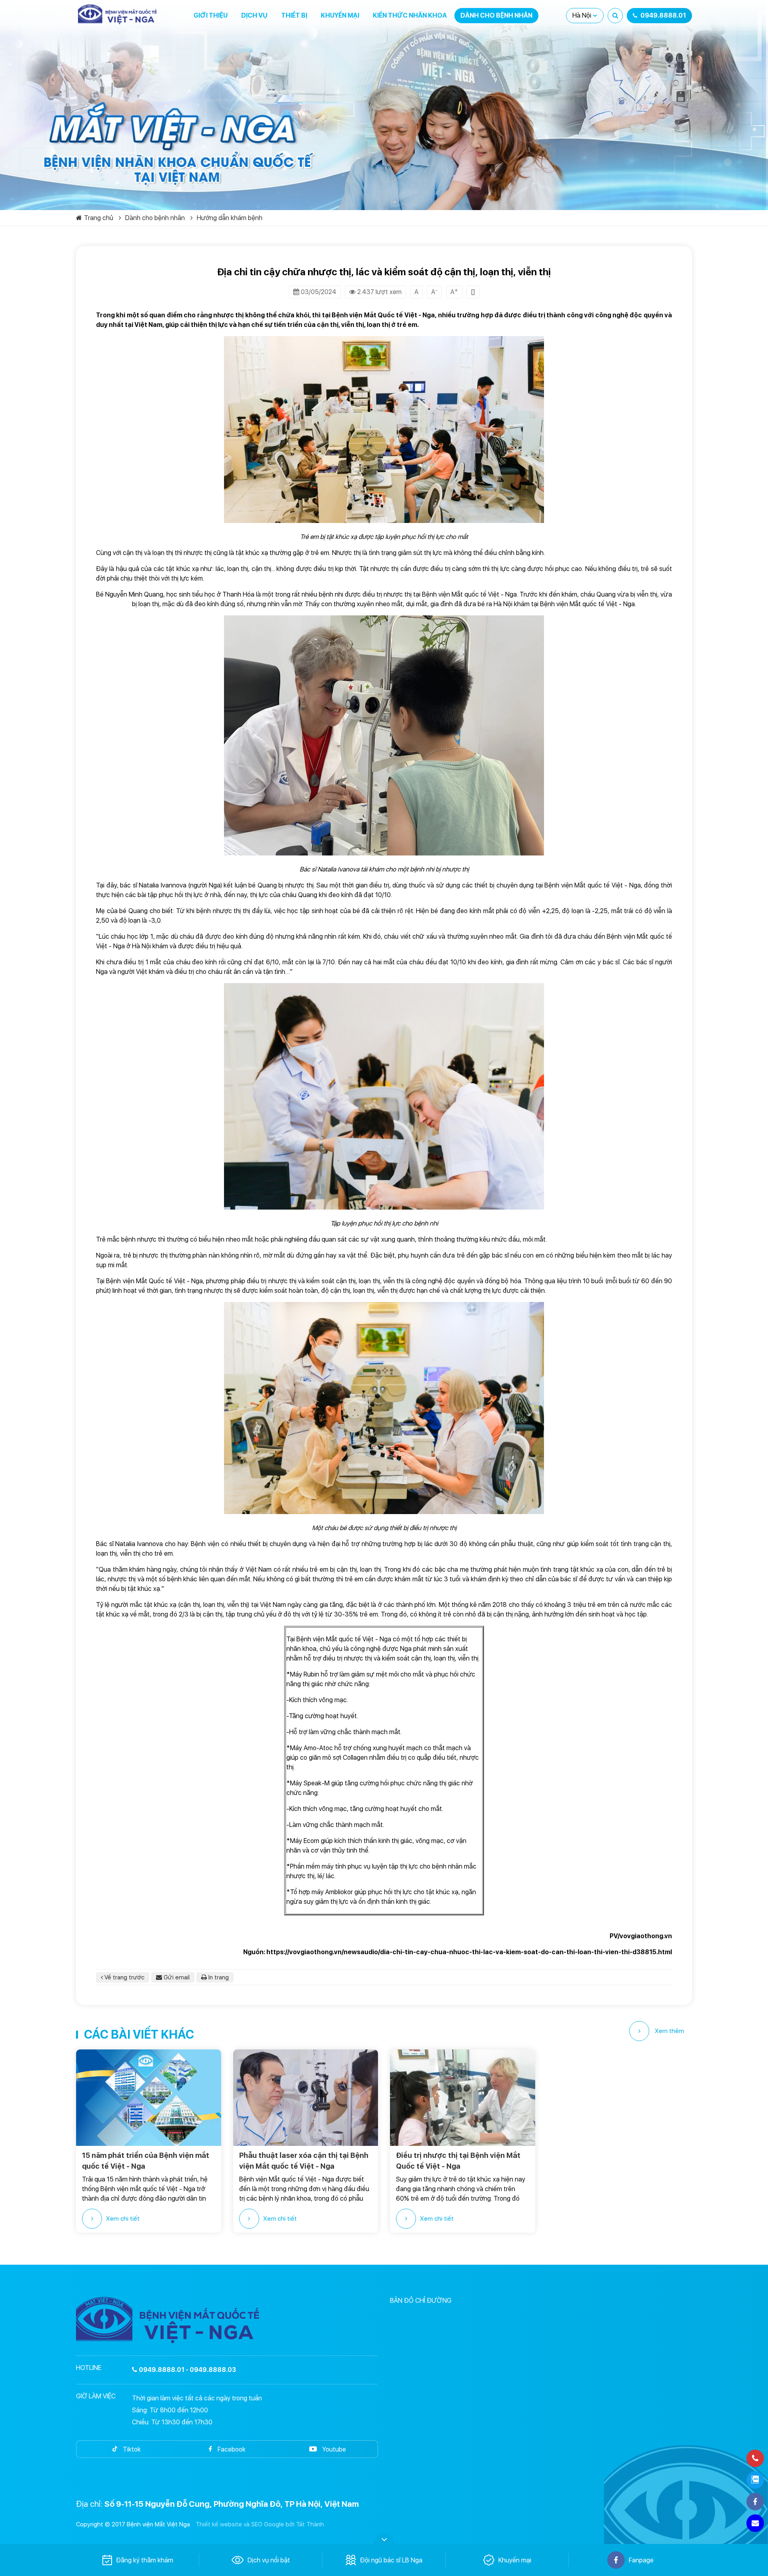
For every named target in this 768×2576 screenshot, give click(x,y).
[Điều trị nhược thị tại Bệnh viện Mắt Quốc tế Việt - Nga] (463, 2098)
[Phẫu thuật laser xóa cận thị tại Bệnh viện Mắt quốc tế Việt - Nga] (306, 2098)
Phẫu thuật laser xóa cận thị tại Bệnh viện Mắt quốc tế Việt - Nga (304, 2161)
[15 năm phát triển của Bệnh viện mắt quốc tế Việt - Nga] (149, 2098)
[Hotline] (755, 2458)
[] (473, 292)
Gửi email (176, 1977)
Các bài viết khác (139, 2034)
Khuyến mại (340, 15)
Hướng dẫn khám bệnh (230, 218)
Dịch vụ (254, 15)
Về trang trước (124, 1977)
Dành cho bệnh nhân (496, 15)
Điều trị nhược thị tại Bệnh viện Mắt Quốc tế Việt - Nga (458, 2161)
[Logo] (118, 14)
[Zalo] (755, 2480)
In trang (218, 1977)
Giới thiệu (211, 15)
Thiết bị (294, 15)
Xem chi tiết (123, 2219)
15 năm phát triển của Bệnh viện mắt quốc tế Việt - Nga (146, 2161)
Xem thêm (669, 2031)
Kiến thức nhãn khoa (410, 15)
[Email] (755, 2523)
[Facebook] (755, 2502)
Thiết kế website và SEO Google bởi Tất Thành (260, 2524)
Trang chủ (99, 218)
